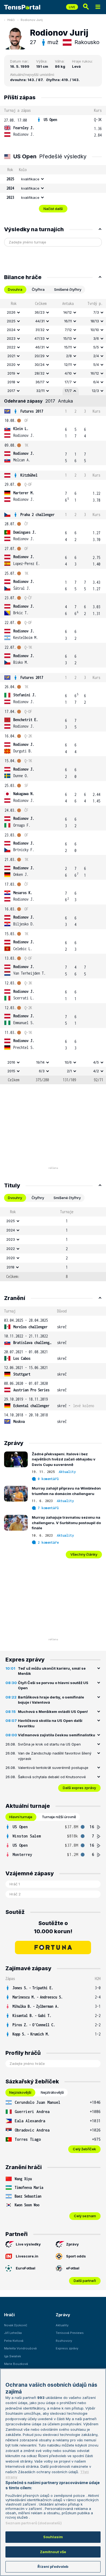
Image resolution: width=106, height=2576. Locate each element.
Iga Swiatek (13, 2356)
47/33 (40, 338)
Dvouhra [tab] (15, 289)
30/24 (40, 365)
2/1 (69, 1071)
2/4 (96, 356)
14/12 (68, 312)
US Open (50, 120)
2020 (11, 365)
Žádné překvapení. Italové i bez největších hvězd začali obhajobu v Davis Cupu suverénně (64, 1459)
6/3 (42, 1071)
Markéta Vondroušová (20, 2348)
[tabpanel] (53, 692)
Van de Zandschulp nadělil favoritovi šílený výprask (55, 1756)
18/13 (95, 321)
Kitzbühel (29, 475)
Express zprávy (67, 2348)
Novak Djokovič (16, 2325)
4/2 (96, 1071)
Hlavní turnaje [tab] (21, 1817)
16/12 (95, 373)
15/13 (68, 338)
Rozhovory (64, 2341)
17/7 (68, 382)
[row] (53, 127)
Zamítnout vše (53, 2552)
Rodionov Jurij (32, 20)
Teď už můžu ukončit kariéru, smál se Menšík (52, 1671)
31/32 (40, 330)
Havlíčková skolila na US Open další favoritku (50, 1723)
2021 (11, 356)
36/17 (40, 382)
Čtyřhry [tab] (38, 1198)
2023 (11, 338)
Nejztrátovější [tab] (52, 2092)
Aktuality (67, 1472)
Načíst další (53, 209)
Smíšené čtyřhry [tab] (68, 289)
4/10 (68, 373)
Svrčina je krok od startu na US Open (49, 1744)
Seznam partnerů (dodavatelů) (34, 2523)
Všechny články (84, 1554)
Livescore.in (27, 2256)
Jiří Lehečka (13, 2333)
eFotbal (73, 2268)
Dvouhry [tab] (15, 1198)
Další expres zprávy (79, 1788)
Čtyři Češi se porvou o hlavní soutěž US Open (53, 1685)
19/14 (40, 1062)
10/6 (68, 1062)
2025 (11, 321)
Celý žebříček (84, 2149)
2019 (11, 373)
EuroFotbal (26, 2268)
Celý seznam (85, 2216)
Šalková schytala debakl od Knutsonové (52, 1777)
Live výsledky (28, 2244)
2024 (11, 330)
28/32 (40, 373)
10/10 (95, 330)
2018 (11, 382)
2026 (11, 312)
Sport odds (76, 2256)
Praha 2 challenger (38, 515)
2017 (11, 391)
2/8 (69, 356)
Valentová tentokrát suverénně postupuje (53, 1768)
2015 (11, 1071)
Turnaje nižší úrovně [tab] (59, 1817)
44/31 (40, 321)
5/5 (96, 347)
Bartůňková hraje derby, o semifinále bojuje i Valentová (51, 1700)
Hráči (11, 20)
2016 (11, 1062)
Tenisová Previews (70, 2333)
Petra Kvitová (14, 2341)
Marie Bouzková (16, 2364)
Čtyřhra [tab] (38, 289)
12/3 (95, 391)
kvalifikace (30, 179)
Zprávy (72, 2244)
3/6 (96, 338)
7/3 (96, 312)
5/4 (96, 365)
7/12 (68, 330)
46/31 (40, 347)
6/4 (96, 382)
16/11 (68, 321)
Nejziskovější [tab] (20, 2092)
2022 (11, 347)
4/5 (96, 1062)
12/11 (68, 365)
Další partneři (85, 2281)
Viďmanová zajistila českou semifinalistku (57, 1735)
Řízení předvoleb (53, 2566)
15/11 (68, 347)
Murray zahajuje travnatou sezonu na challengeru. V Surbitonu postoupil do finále (66, 1523)
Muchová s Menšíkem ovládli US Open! (53, 1712)
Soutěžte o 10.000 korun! (53, 1927)
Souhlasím (53, 2537)
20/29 (40, 356)
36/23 (40, 312)
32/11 (40, 391)
